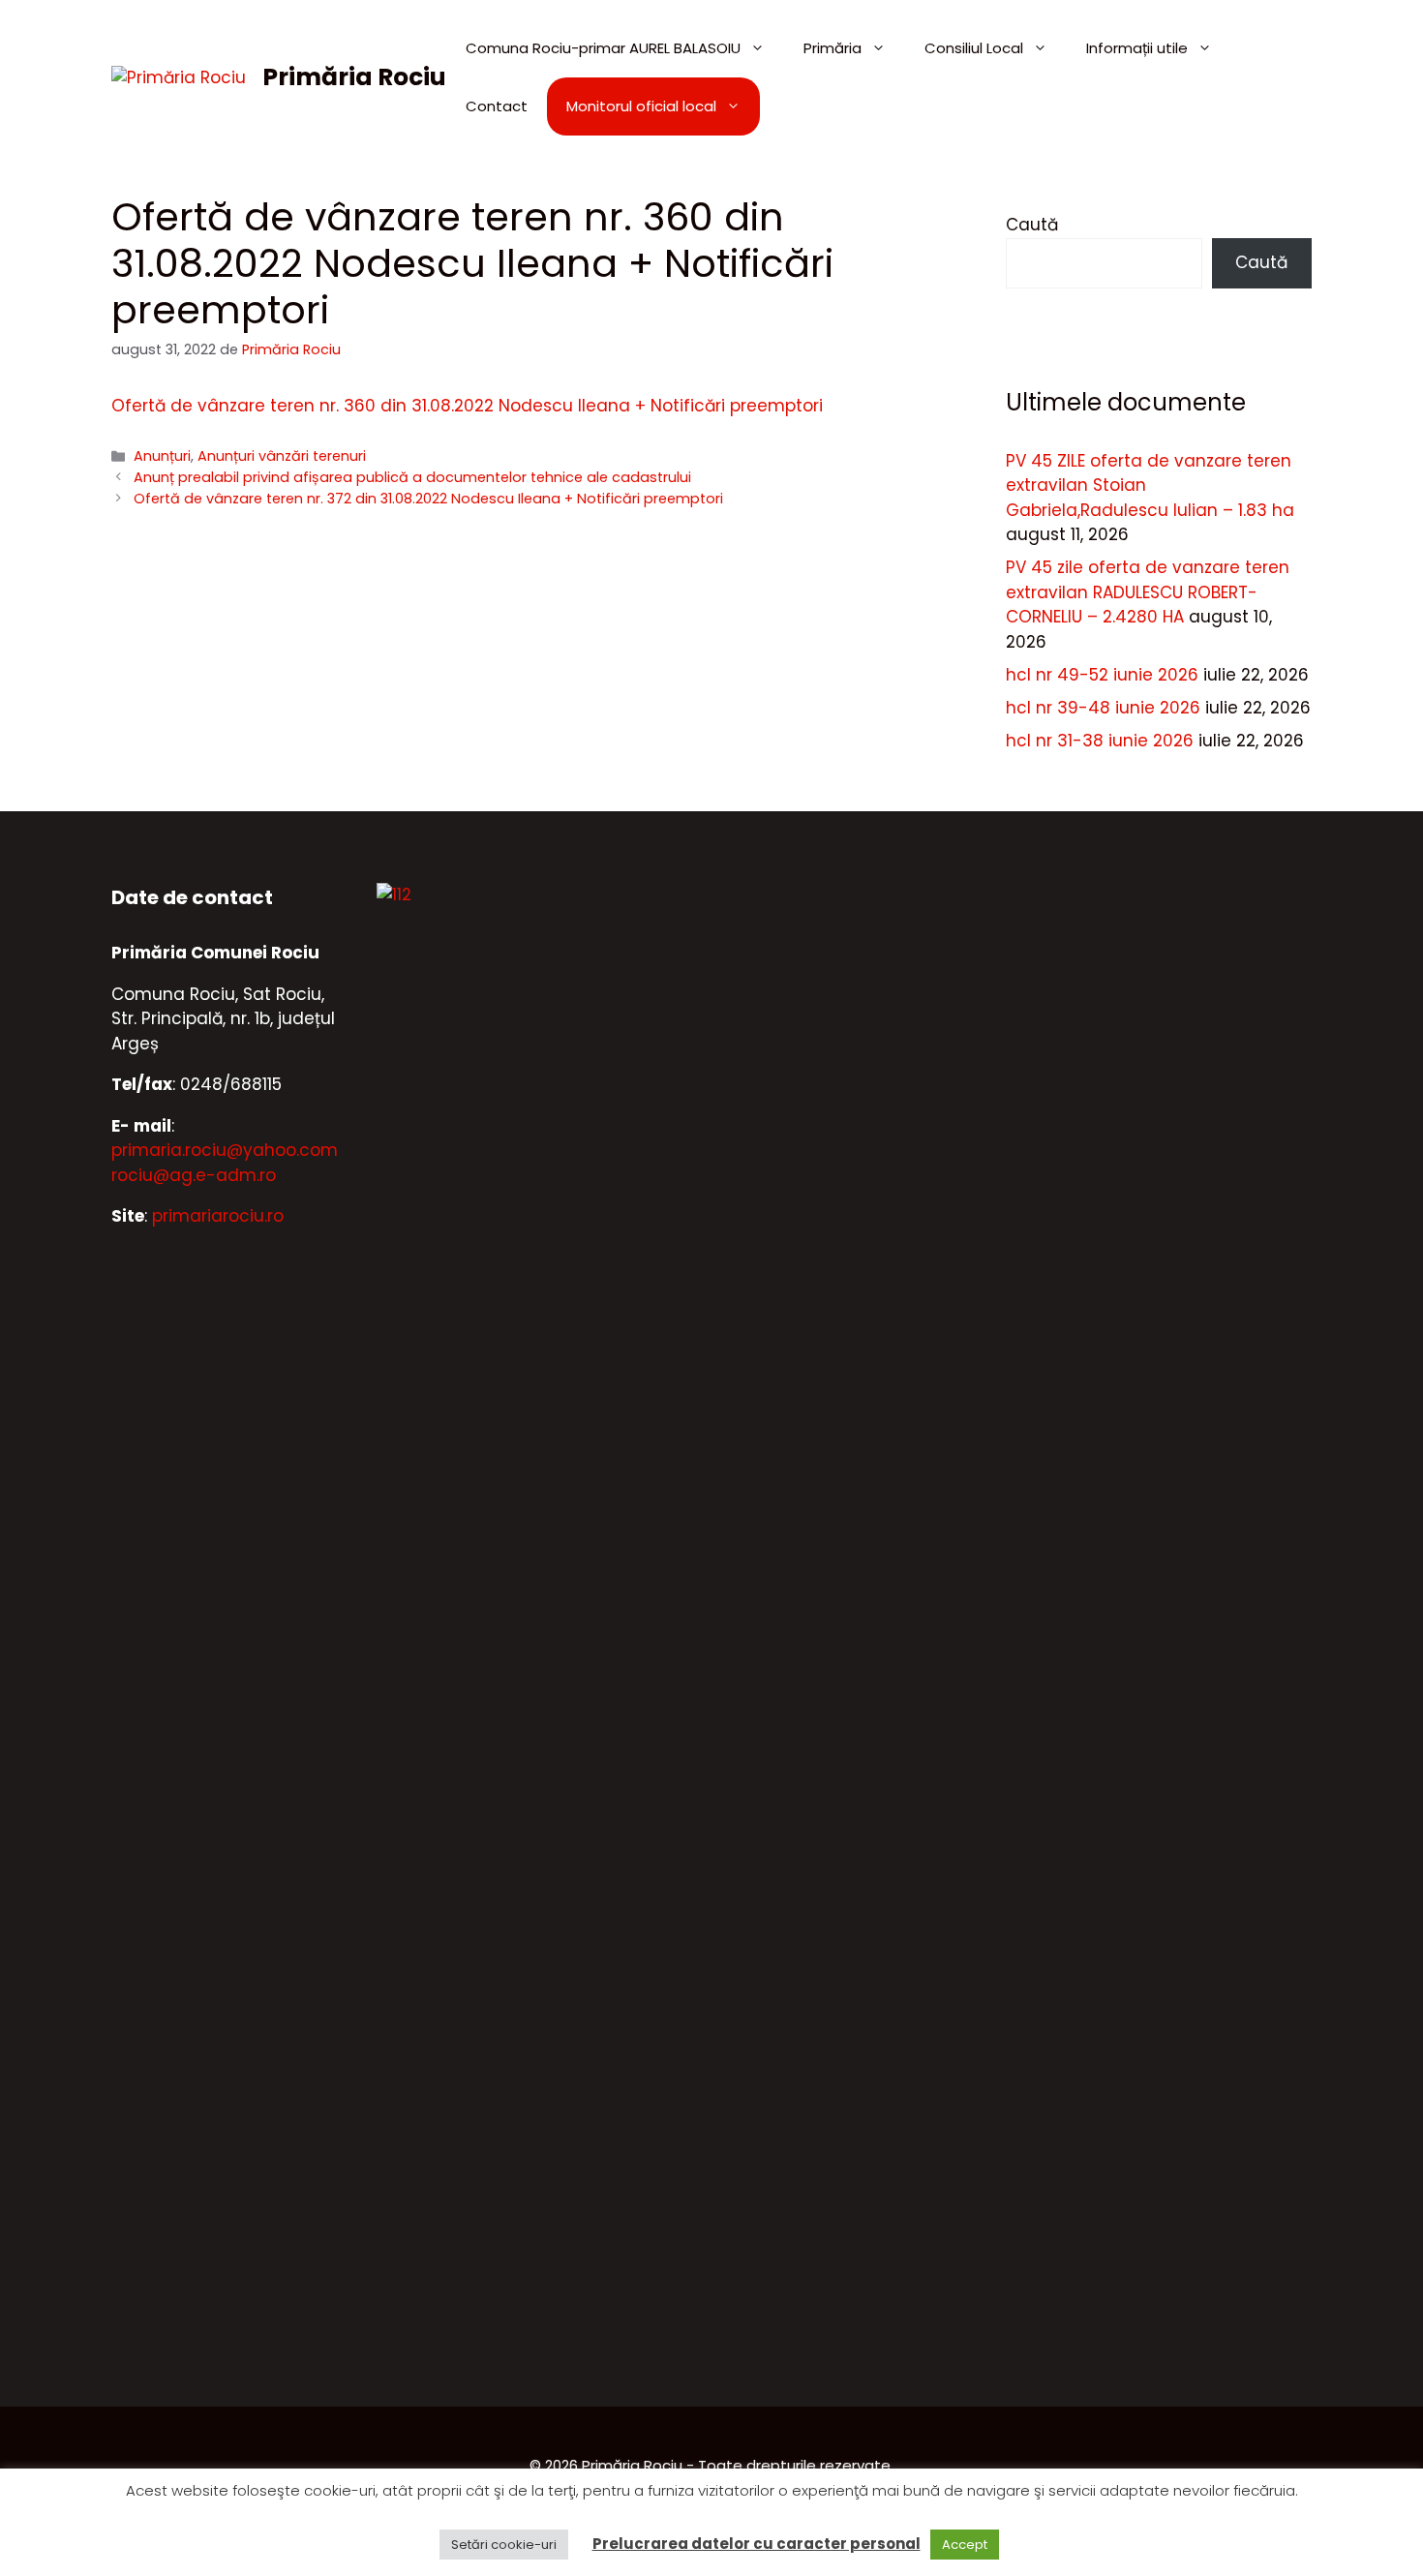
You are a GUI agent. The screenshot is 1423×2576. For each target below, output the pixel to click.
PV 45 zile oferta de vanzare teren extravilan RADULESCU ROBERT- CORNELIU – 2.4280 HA (1148, 592)
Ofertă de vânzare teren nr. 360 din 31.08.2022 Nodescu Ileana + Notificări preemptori (467, 406)
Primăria (833, 48)
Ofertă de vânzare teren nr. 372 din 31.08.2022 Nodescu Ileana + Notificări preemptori (428, 499)
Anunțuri (162, 456)
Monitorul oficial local (641, 106)
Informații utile (1137, 48)
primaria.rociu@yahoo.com (225, 1150)
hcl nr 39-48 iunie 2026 (1103, 708)
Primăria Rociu (354, 77)
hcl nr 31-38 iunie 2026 (1100, 741)
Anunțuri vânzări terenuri (282, 456)
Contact (497, 106)
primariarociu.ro (218, 1216)
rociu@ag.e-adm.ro (194, 1175)
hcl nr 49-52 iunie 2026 (1102, 675)
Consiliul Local (974, 48)
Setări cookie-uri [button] (504, 2545)
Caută (1032, 225)
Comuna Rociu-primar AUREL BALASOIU (603, 48)
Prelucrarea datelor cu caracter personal (757, 2544)
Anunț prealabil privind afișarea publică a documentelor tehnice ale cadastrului (412, 477)
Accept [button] (965, 2545)
